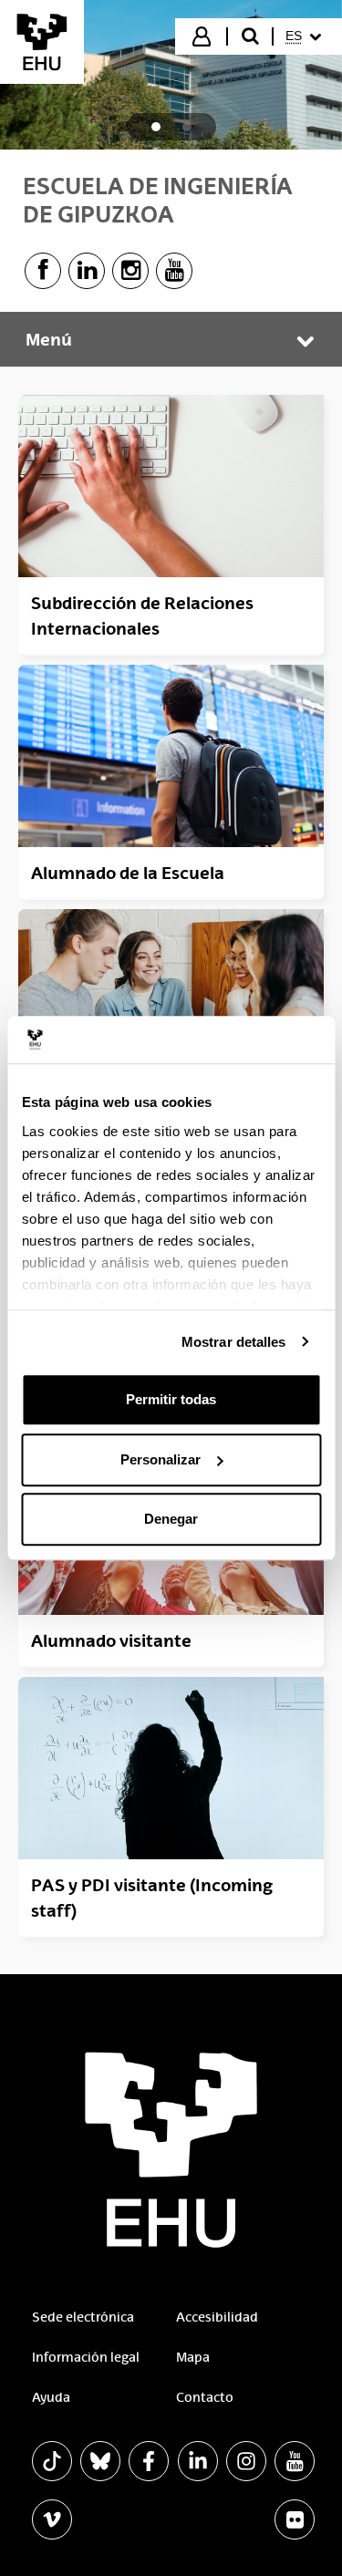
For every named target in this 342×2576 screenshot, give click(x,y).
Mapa (193, 2357)
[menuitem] (306, 36)
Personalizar (161, 1459)
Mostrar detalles (234, 1342)
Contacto (205, 2397)
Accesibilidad (217, 2317)
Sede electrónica (83, 2317)
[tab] (156, 127)
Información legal (86, 2357)
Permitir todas (171, 1399)
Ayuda (51, 2397)
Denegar (171, 1519)
